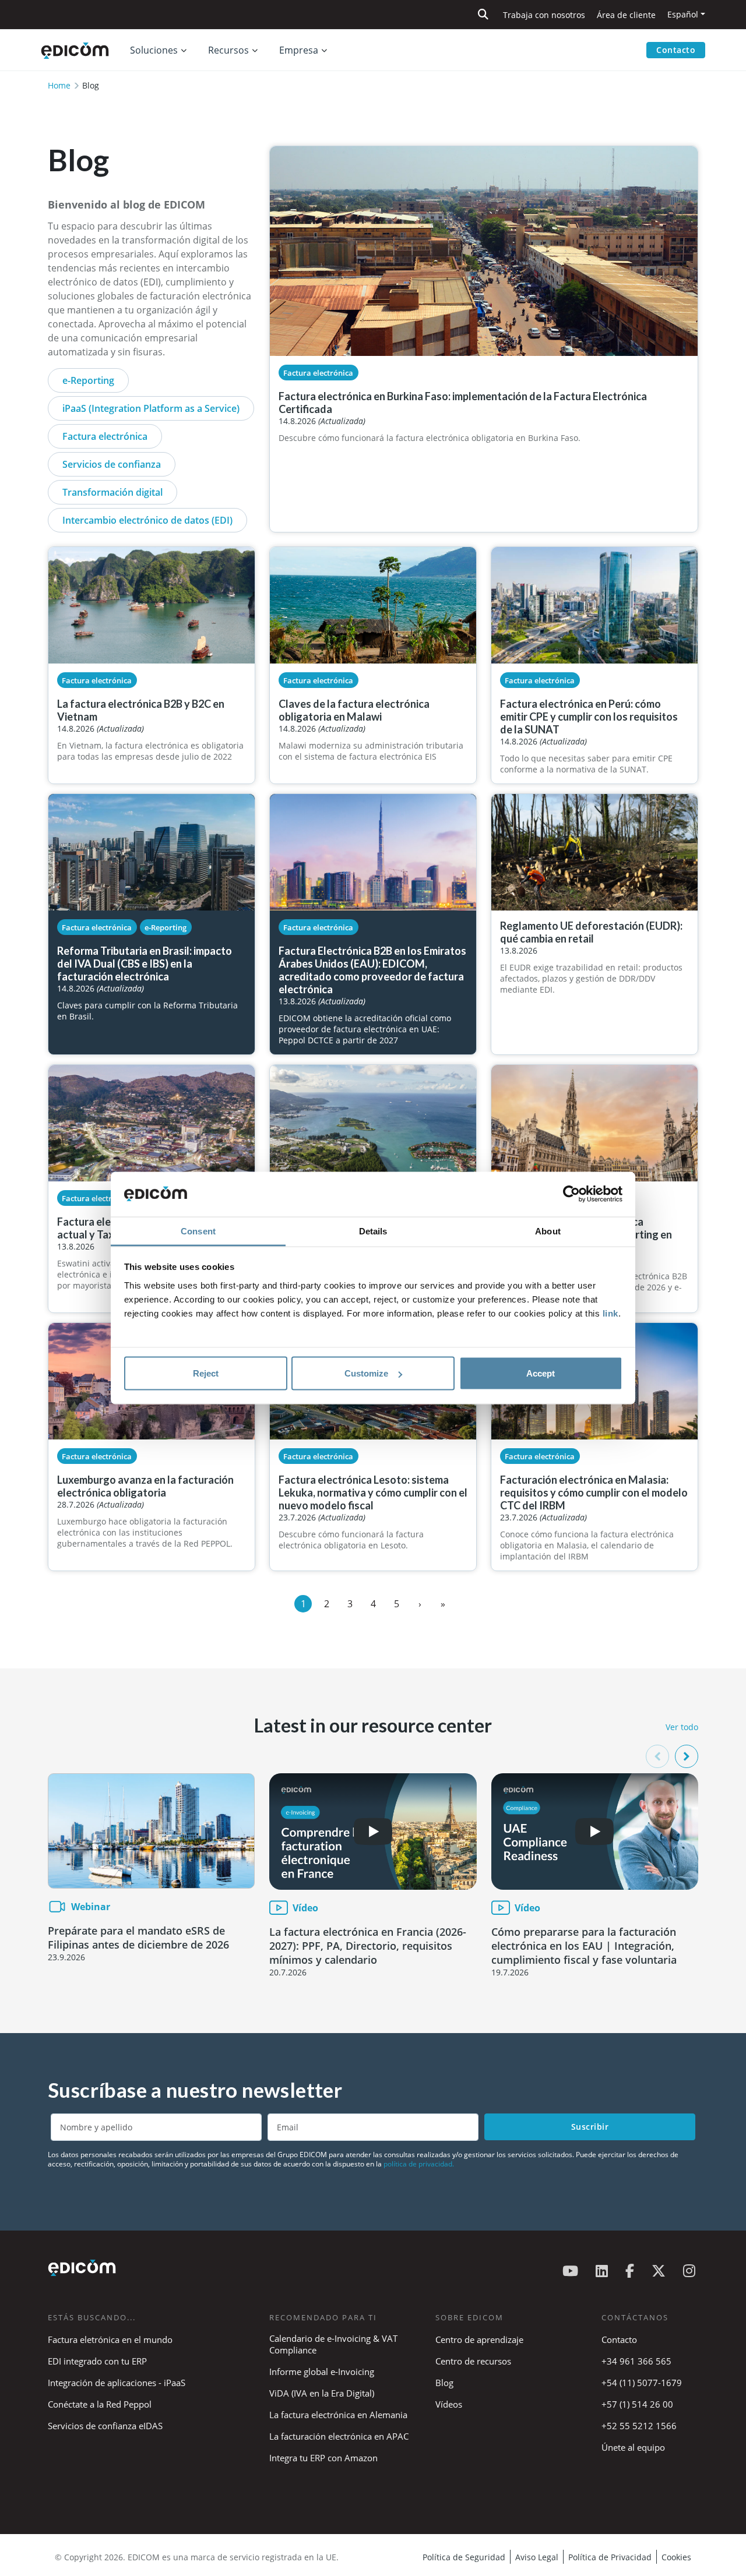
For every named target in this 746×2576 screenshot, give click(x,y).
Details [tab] (373, 1231)
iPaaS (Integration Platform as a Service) (151, 408)
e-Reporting (88, 380)
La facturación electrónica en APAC (339, 2436)
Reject (206, 1373)
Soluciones (154, 50)
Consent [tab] (198, 1231)
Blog (444, 2383)
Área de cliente (626, 15)
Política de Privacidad (610, 2557)
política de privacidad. (419, 2164)
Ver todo (682, 1727)
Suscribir (590, 2127)
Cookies (676, 2557)
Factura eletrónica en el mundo (110, 2339)
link (610, 1313)
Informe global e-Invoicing (322, 2372)
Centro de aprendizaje (479, 2339)
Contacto (676, 50)
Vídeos (449, 2404)
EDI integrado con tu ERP (97, 2361)
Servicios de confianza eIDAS (105, 2426)
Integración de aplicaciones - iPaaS (117, 2383)
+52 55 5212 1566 (639, 2426)
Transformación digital (112, 492)
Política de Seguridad (464, 2557)
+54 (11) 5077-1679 (642, 2383)
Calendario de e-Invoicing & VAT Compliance (333, 2344)
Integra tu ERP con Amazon (323, 2458)
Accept (541, 1373)
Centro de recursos (473, 2361)
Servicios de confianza (112, 464)
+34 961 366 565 (636, 2361)
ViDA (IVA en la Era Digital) (322, 2393)
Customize (366, 1373)
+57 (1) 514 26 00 (637, 2404)
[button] (687, 1756)
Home (59, 85)
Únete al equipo (633, 2447)
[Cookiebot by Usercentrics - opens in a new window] (571, 1194)
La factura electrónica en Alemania (338, 2415)
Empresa (299, 50)
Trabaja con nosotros (544, 15)
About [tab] (548, 1231)
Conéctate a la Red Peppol (100, 2404)
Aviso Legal (537, 2557)
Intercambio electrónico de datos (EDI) (147, 520)
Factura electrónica (105, 436)
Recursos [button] (228, 50)
